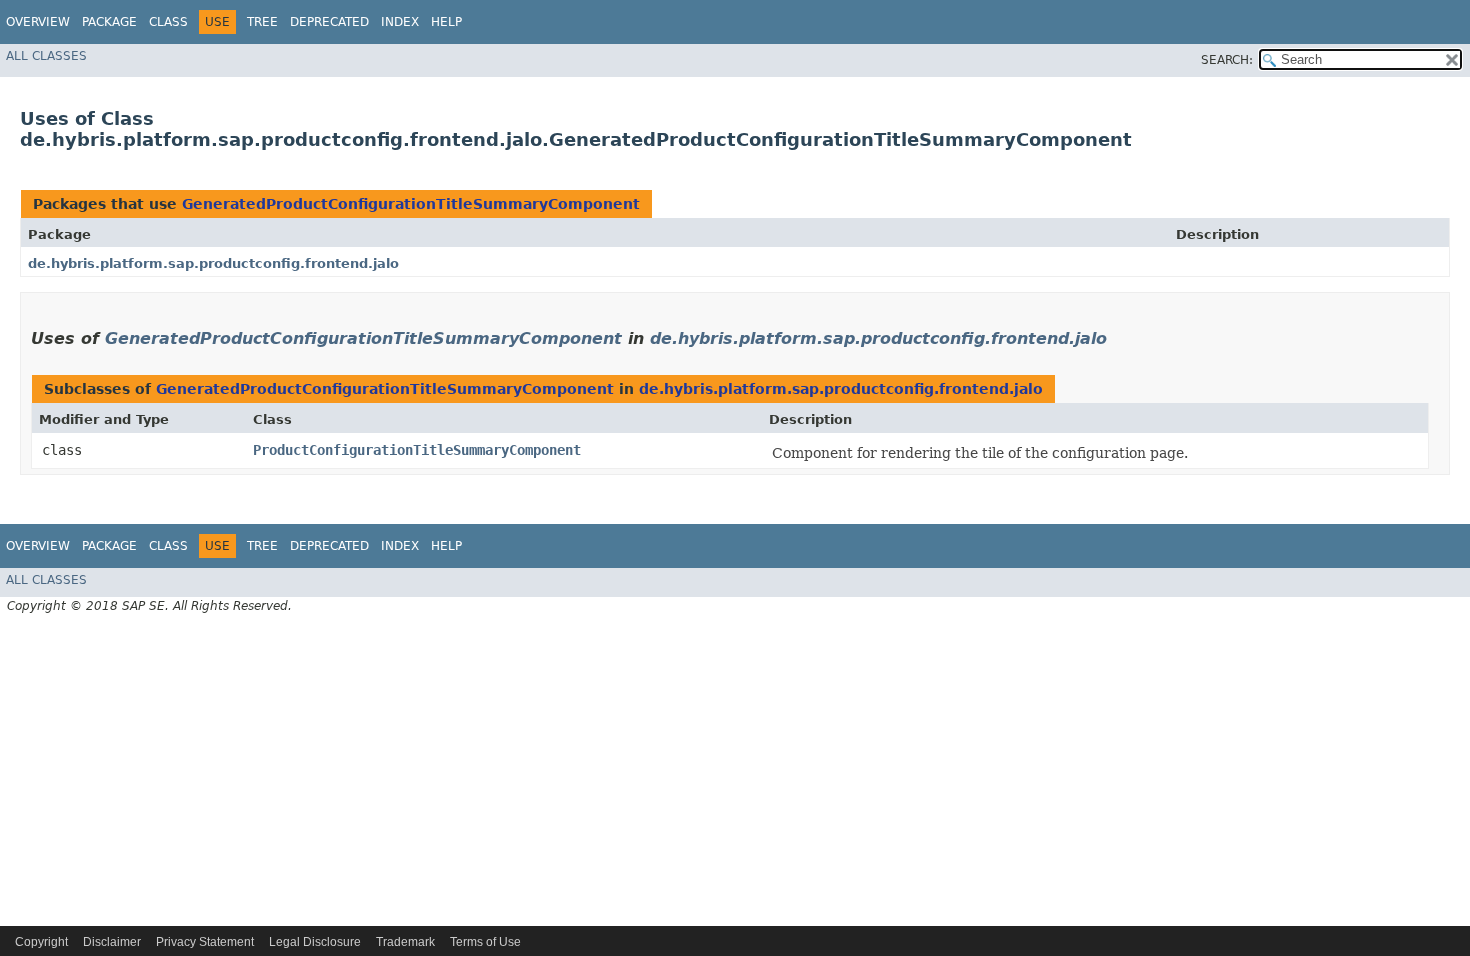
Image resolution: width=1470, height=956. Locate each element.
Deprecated (329, 22)
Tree (262, 22)
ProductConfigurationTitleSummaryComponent (417, 450)
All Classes (46, 56)
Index (400, 22)
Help (446, 22)
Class (168, 22)
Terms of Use (485, 942)
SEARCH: (1227, 60)
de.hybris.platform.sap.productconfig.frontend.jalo (213, 263)
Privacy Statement (205, 942)
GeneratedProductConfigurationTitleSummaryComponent (411, 204)
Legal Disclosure (315, 942)
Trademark (405, 942)
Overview (38, 22)
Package (109, 22)
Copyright (41, 942)
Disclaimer (112, 942)
